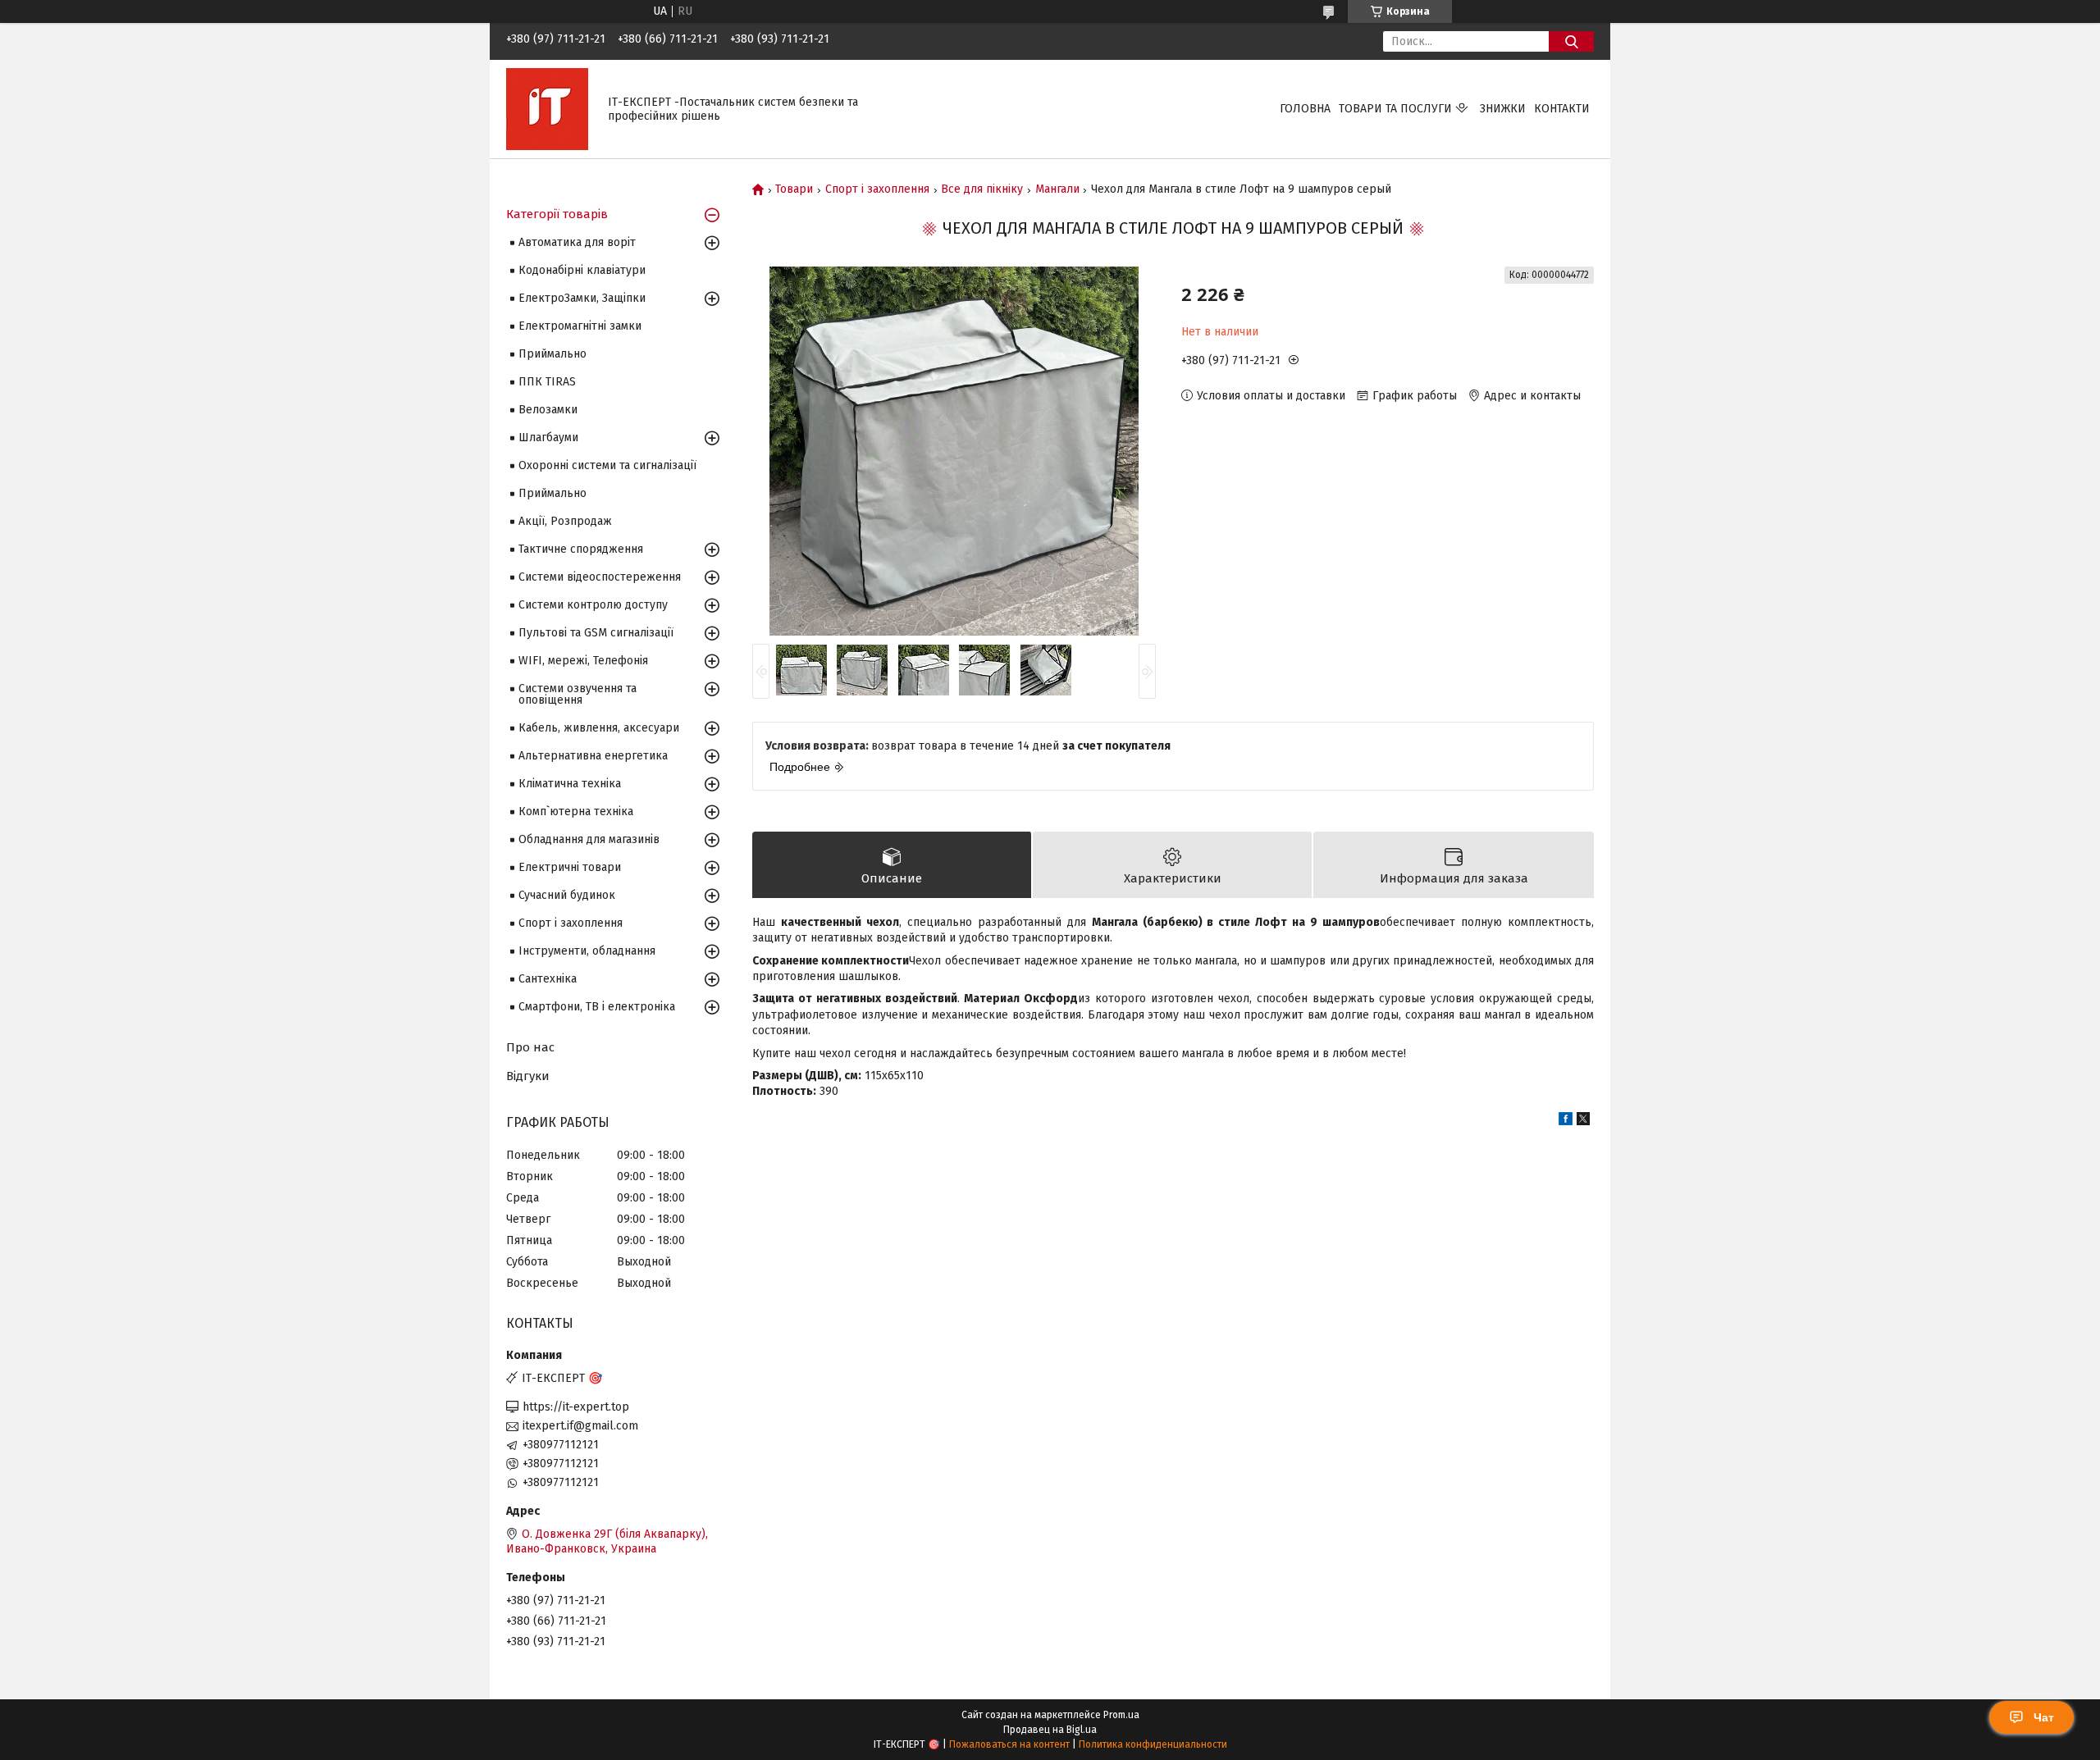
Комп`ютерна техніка (576, 812)
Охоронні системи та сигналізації (607, 465)
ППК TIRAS (547, 382)
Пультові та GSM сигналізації (596, 633)
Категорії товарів (557, 214)
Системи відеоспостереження (600, 577)
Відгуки (528, 1076)
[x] (1583, 1122)
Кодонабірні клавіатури (582, 270)
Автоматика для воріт (577, 242)
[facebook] (1566, 1122)
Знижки (1503, 109)
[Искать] (1571, 41)
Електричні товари (570, 867)
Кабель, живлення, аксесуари (599, 728)
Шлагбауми (548, 438)
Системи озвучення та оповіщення (577, 694)
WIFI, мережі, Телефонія (583, 661)
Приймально (552, 354)
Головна (1305, 109)
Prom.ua (1121, 1715)
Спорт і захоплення (877, 189)
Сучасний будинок (567, 895)
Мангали (1057, 189)
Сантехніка (548, 979)
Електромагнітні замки (580, 326)
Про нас (530, 1047)
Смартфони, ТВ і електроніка (597, 1007)
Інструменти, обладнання (587, 951)
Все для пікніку (982, 189)
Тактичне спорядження (581, 549)
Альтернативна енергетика (593, 756)
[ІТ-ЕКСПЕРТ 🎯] (547, 109)
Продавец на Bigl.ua (1050, 1730)
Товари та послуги (1395, 109)
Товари (794, 189)
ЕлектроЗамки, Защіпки (582, 298)
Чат (2044, 1717)
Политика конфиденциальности (1153, 1744)
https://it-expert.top (576, 1407)
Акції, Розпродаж (565, 521)
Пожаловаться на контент (1009, 1744)
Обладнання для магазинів (589, 839)
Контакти (1562, 109)
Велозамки (548, 410)
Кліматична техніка (570, 784)
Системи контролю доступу (593, 605)
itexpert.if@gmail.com (580, 1426)
